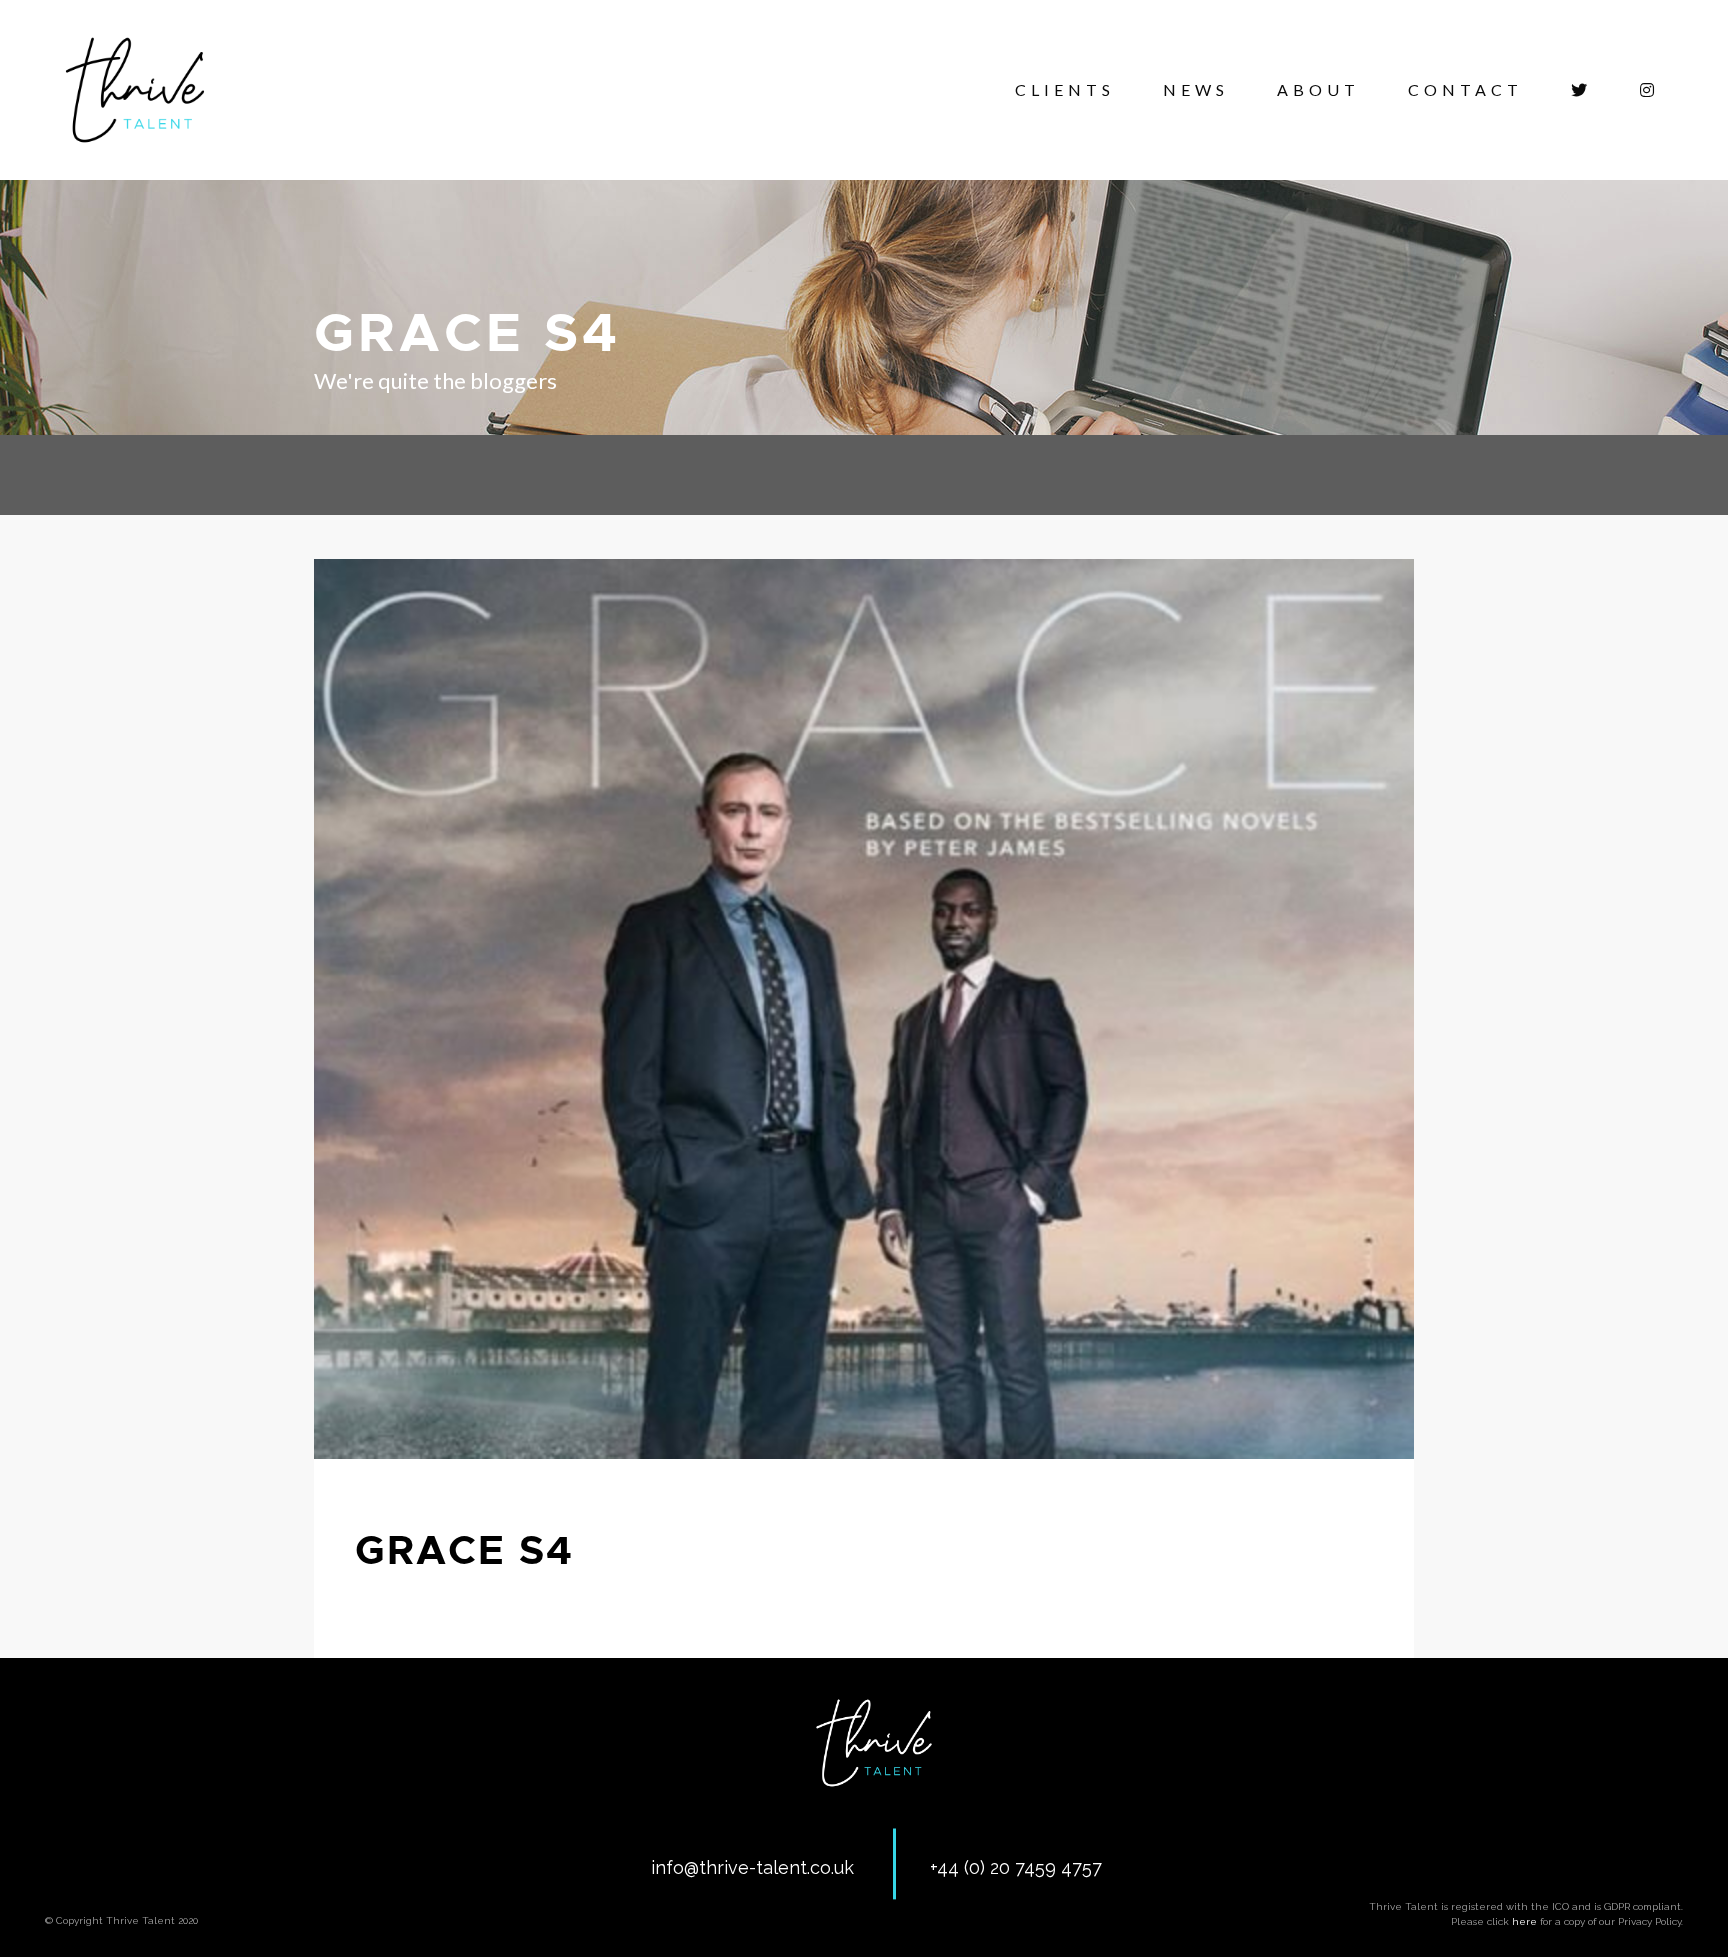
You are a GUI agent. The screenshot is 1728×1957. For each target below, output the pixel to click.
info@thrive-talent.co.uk (752, 1867)
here (1524, 1921)
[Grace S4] (864, 1009)
